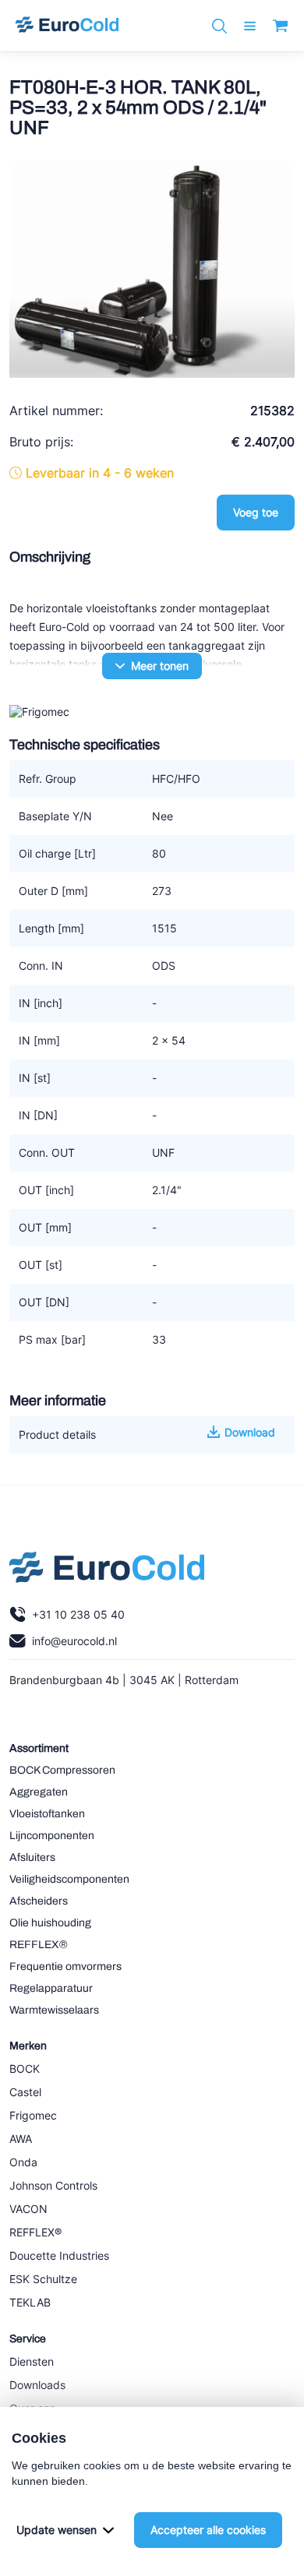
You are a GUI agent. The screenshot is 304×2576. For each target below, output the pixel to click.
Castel (25, 2092)
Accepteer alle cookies (208, 2530)
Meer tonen (160, 666)
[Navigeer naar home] (67, 26)
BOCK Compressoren (62, 1770)
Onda (23, 2162)
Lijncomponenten (52, 1836)
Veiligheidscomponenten (69, 1879)
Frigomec (33, 2115)
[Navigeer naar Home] (107, 1571)
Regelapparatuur (51, 1988)
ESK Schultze (43, 2279)
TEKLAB (30, 2302)
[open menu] (250, 26)
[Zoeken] (219, 26)
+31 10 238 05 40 (78, 1614)
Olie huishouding (50, 1923)
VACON (28, 2209)
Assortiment (39, 1748)
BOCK (25, 2069)
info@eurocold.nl (74, 1641)
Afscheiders (39, 1901)
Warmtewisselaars (54, 2010)
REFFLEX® (39, 1945)
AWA (21, 2139)
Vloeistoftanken (47, 1814)
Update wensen (57, 2530)
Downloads (37, 2385)
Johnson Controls (53, 2185)
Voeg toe (256, 512)
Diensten (32, 2361)
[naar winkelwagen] (280, 26)
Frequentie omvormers (65, 1966)
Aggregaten (39, 1792)
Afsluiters (32, 1857)
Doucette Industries (59, 2255)
